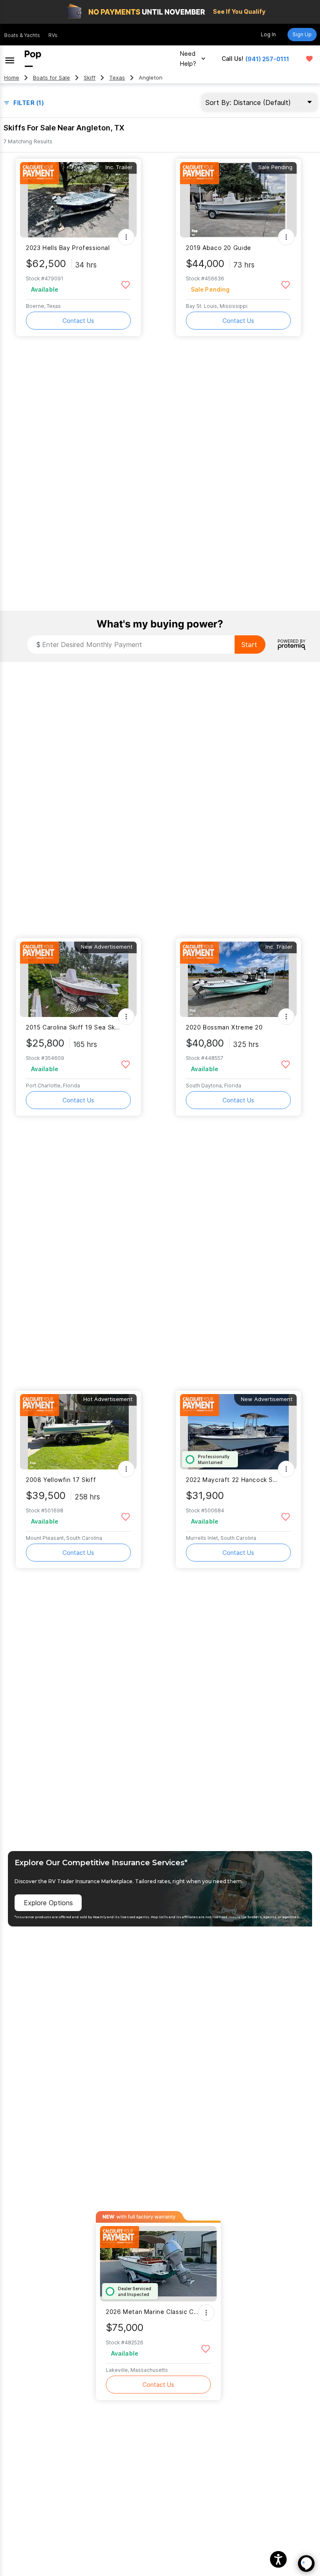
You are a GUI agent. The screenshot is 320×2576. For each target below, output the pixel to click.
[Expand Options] (126, 237)
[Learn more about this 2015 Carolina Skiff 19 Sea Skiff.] (78, 979)
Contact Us (78, 321)
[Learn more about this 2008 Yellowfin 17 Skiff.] (78, 1432)
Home (12, 78)
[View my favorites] (309, 59)
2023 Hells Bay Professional (68, 248)
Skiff (90, 78)
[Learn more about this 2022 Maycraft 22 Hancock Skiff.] (238, 1432)
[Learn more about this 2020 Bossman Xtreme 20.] (238, 979)
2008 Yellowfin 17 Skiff (61, 1480)
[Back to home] (33, 59)
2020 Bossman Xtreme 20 (224, 1027)
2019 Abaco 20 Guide (219, 248)
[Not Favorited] (126, 284)
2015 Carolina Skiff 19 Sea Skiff (73, 1027)
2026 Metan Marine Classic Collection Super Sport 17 (153, 2312)
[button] (278, 2559)
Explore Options (48, 1903)
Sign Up (302, 34)
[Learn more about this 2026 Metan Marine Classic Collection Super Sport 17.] (158, 2264)
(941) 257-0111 (267, 59)
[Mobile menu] (10, 59)
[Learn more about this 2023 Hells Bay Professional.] (78, 200)
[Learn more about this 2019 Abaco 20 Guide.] (238, 200)
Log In (268, 34)
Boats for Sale (51, 78)
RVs (53, 35)
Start (249, 645)
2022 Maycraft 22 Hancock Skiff (233, 1480)
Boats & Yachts (22, 35)
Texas (117, 78)
